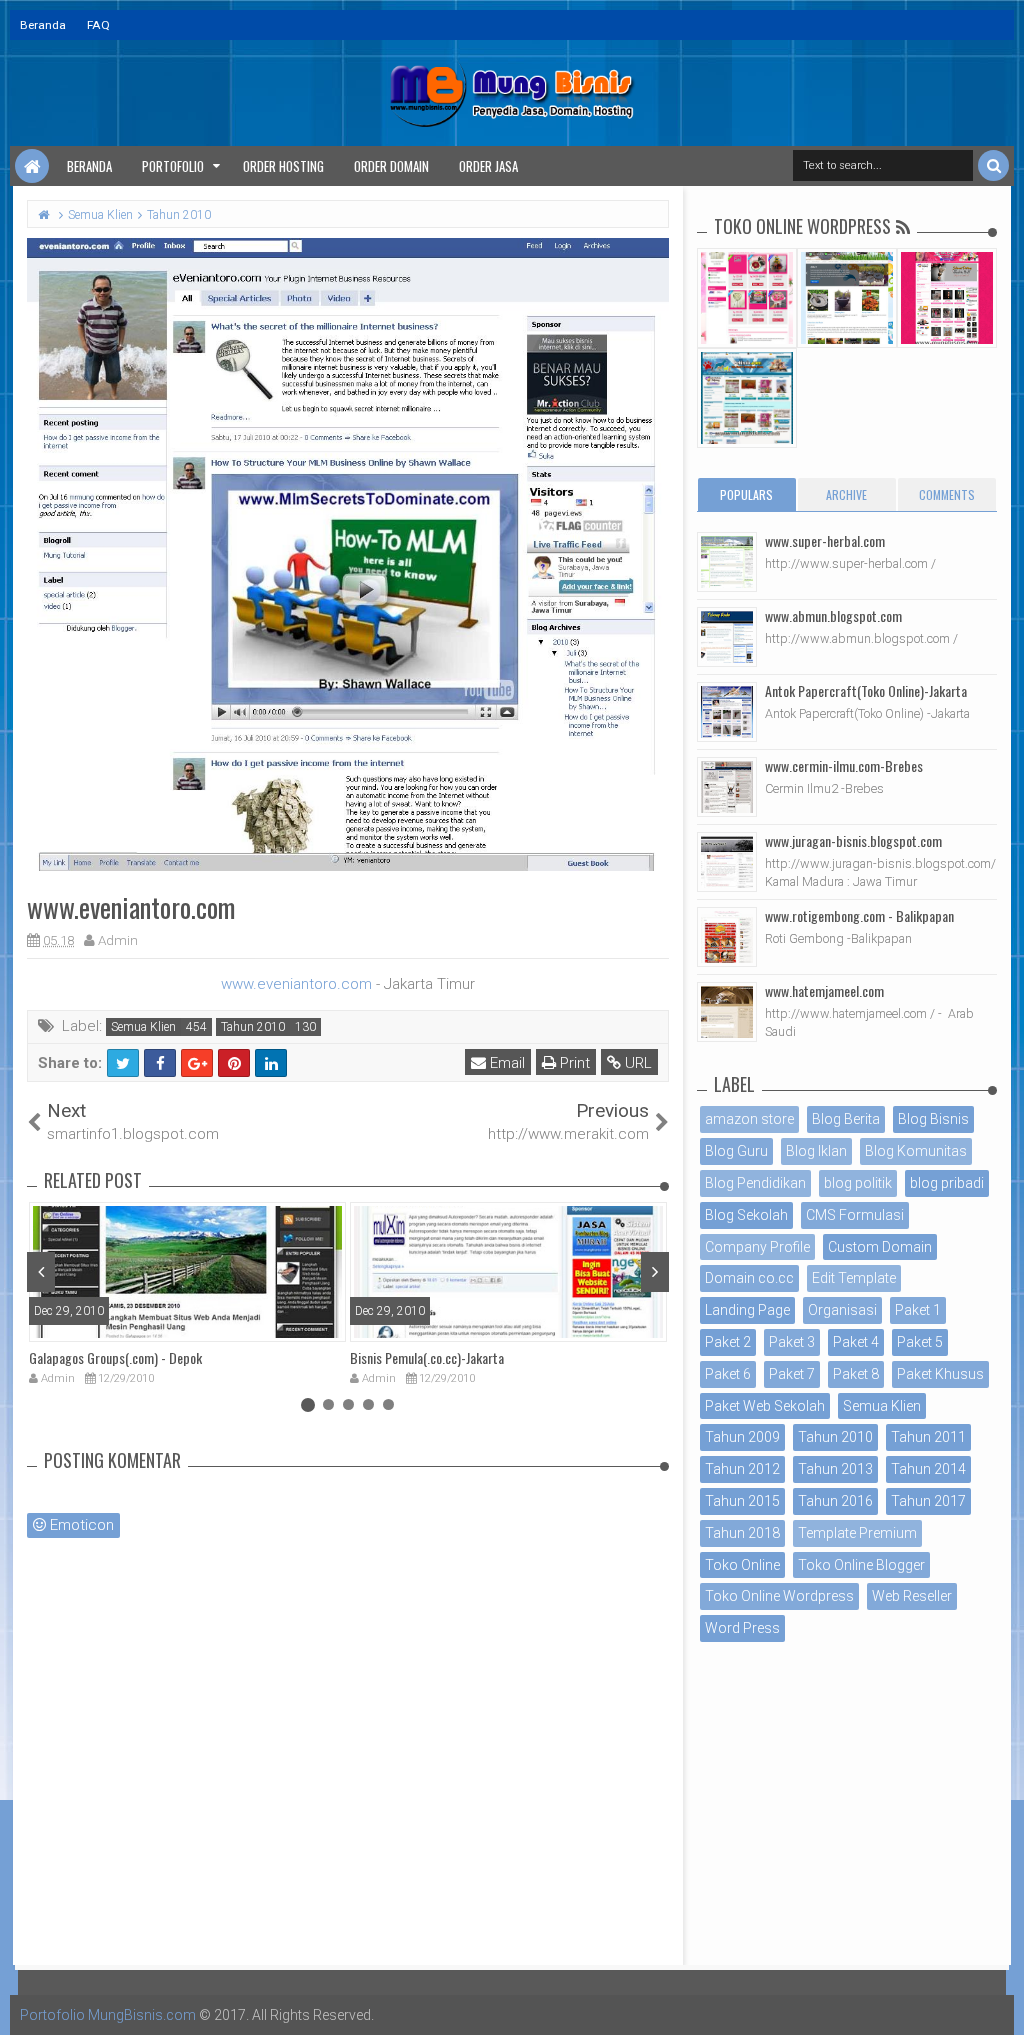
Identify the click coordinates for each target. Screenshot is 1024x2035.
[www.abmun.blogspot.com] (727, 637)
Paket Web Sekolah (765, 1406)
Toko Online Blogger (861, 1565)
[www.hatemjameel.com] (727, 1012)
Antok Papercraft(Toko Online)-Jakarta (866, 690)
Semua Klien (143, 1027)
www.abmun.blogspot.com (833, 615)
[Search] (993, 165)
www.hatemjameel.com (824, 990)
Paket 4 (856, 1342)
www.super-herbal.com (825, 540)
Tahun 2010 (253, 1027)
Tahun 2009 (742, 1437)
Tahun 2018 (742, 1533)
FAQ (98, 25)
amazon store (749, 1119)
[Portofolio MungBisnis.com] (32, 166)
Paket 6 (728, 1374)
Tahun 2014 (928, 1469)
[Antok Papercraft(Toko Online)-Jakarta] (727, 712)
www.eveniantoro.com (296, 984)
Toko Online (742, 1565)
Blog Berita (846, 1119)
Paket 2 (728, 1342)
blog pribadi (947, 1183)
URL (636, 1063)
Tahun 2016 (835, 1501)
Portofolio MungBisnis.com (108, 2015)
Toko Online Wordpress (779, 1596)
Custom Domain (880, 1247)
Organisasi (842, 1310)
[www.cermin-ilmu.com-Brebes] (727, 787)
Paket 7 (792, 1374)
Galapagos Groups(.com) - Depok (115, 1357)
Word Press (742, 1628)
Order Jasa (488, 166)
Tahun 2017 (928, 1501)
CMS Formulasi (855, 1215)
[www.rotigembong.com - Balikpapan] (727, 937)
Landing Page (747, 1310)
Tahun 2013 (835, 1469)
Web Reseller (912, 1596)
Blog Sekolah (746, 1215)
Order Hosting (283, 166)
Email (505, 1063)
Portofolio (173, 166)
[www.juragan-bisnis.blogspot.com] (727, 862)
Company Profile (757, 1247)
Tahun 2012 (742, 1469)
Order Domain (391, 166)
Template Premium (857, 1533)
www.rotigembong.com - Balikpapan (859, 915)
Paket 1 (918, 1310)
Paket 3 (792, 1342)
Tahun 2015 (742, 1501)
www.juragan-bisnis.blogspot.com (853, 840)
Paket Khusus (940, 1374)
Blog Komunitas (916, 1151)
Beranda (43, 25)
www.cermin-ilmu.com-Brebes (844, 765)
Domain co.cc (749, 1278)
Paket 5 (920, 1342)
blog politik (858, 1183)
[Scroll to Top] (999, 2000)
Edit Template (854, 1278)
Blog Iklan (816, 1151)
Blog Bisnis (933, 1119)
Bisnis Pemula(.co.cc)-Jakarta (427, 1357)
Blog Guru (736, 1151)
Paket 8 (856, 1374)
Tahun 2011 (928, 1437)
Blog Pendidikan (755, 1183)
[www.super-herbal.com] (727, 562)
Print (573, 1063)
